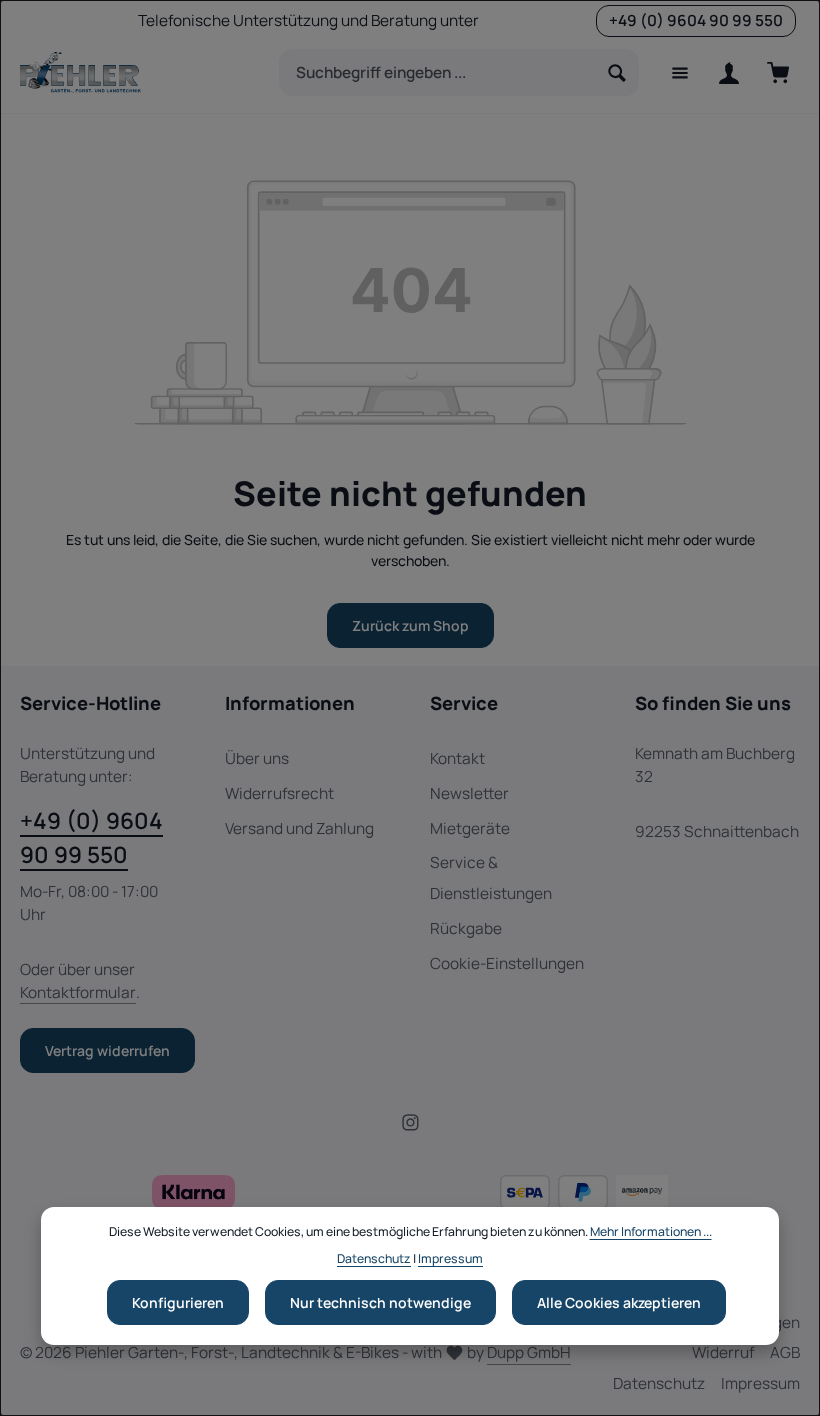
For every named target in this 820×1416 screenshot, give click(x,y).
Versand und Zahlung (299, 828)
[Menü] (679, 72)
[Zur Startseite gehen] (80, 73)
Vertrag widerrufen (107, 1050)
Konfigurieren (178, 1302)
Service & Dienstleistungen (491, 878)
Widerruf (723, 1352)
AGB (785, 1352)
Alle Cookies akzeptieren (619, 1302)
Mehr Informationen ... (651, 1231)
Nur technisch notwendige (380, 1302)
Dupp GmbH (529, 1352)
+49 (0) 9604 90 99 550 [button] (696, 20)
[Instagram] (410, 1126)
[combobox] (438, 72)
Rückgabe (466, 928)
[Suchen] (617, 72)
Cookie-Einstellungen (507, 963)
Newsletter (469, 793)
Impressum (760, 1383)
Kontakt (457, 758)
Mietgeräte (470, 828)
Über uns (257, 758)
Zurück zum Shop (410, 625)
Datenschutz (659, 1383)
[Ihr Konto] (728, 72)
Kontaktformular (78, 992)
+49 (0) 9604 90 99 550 (91, 837)
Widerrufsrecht (279, 793)
